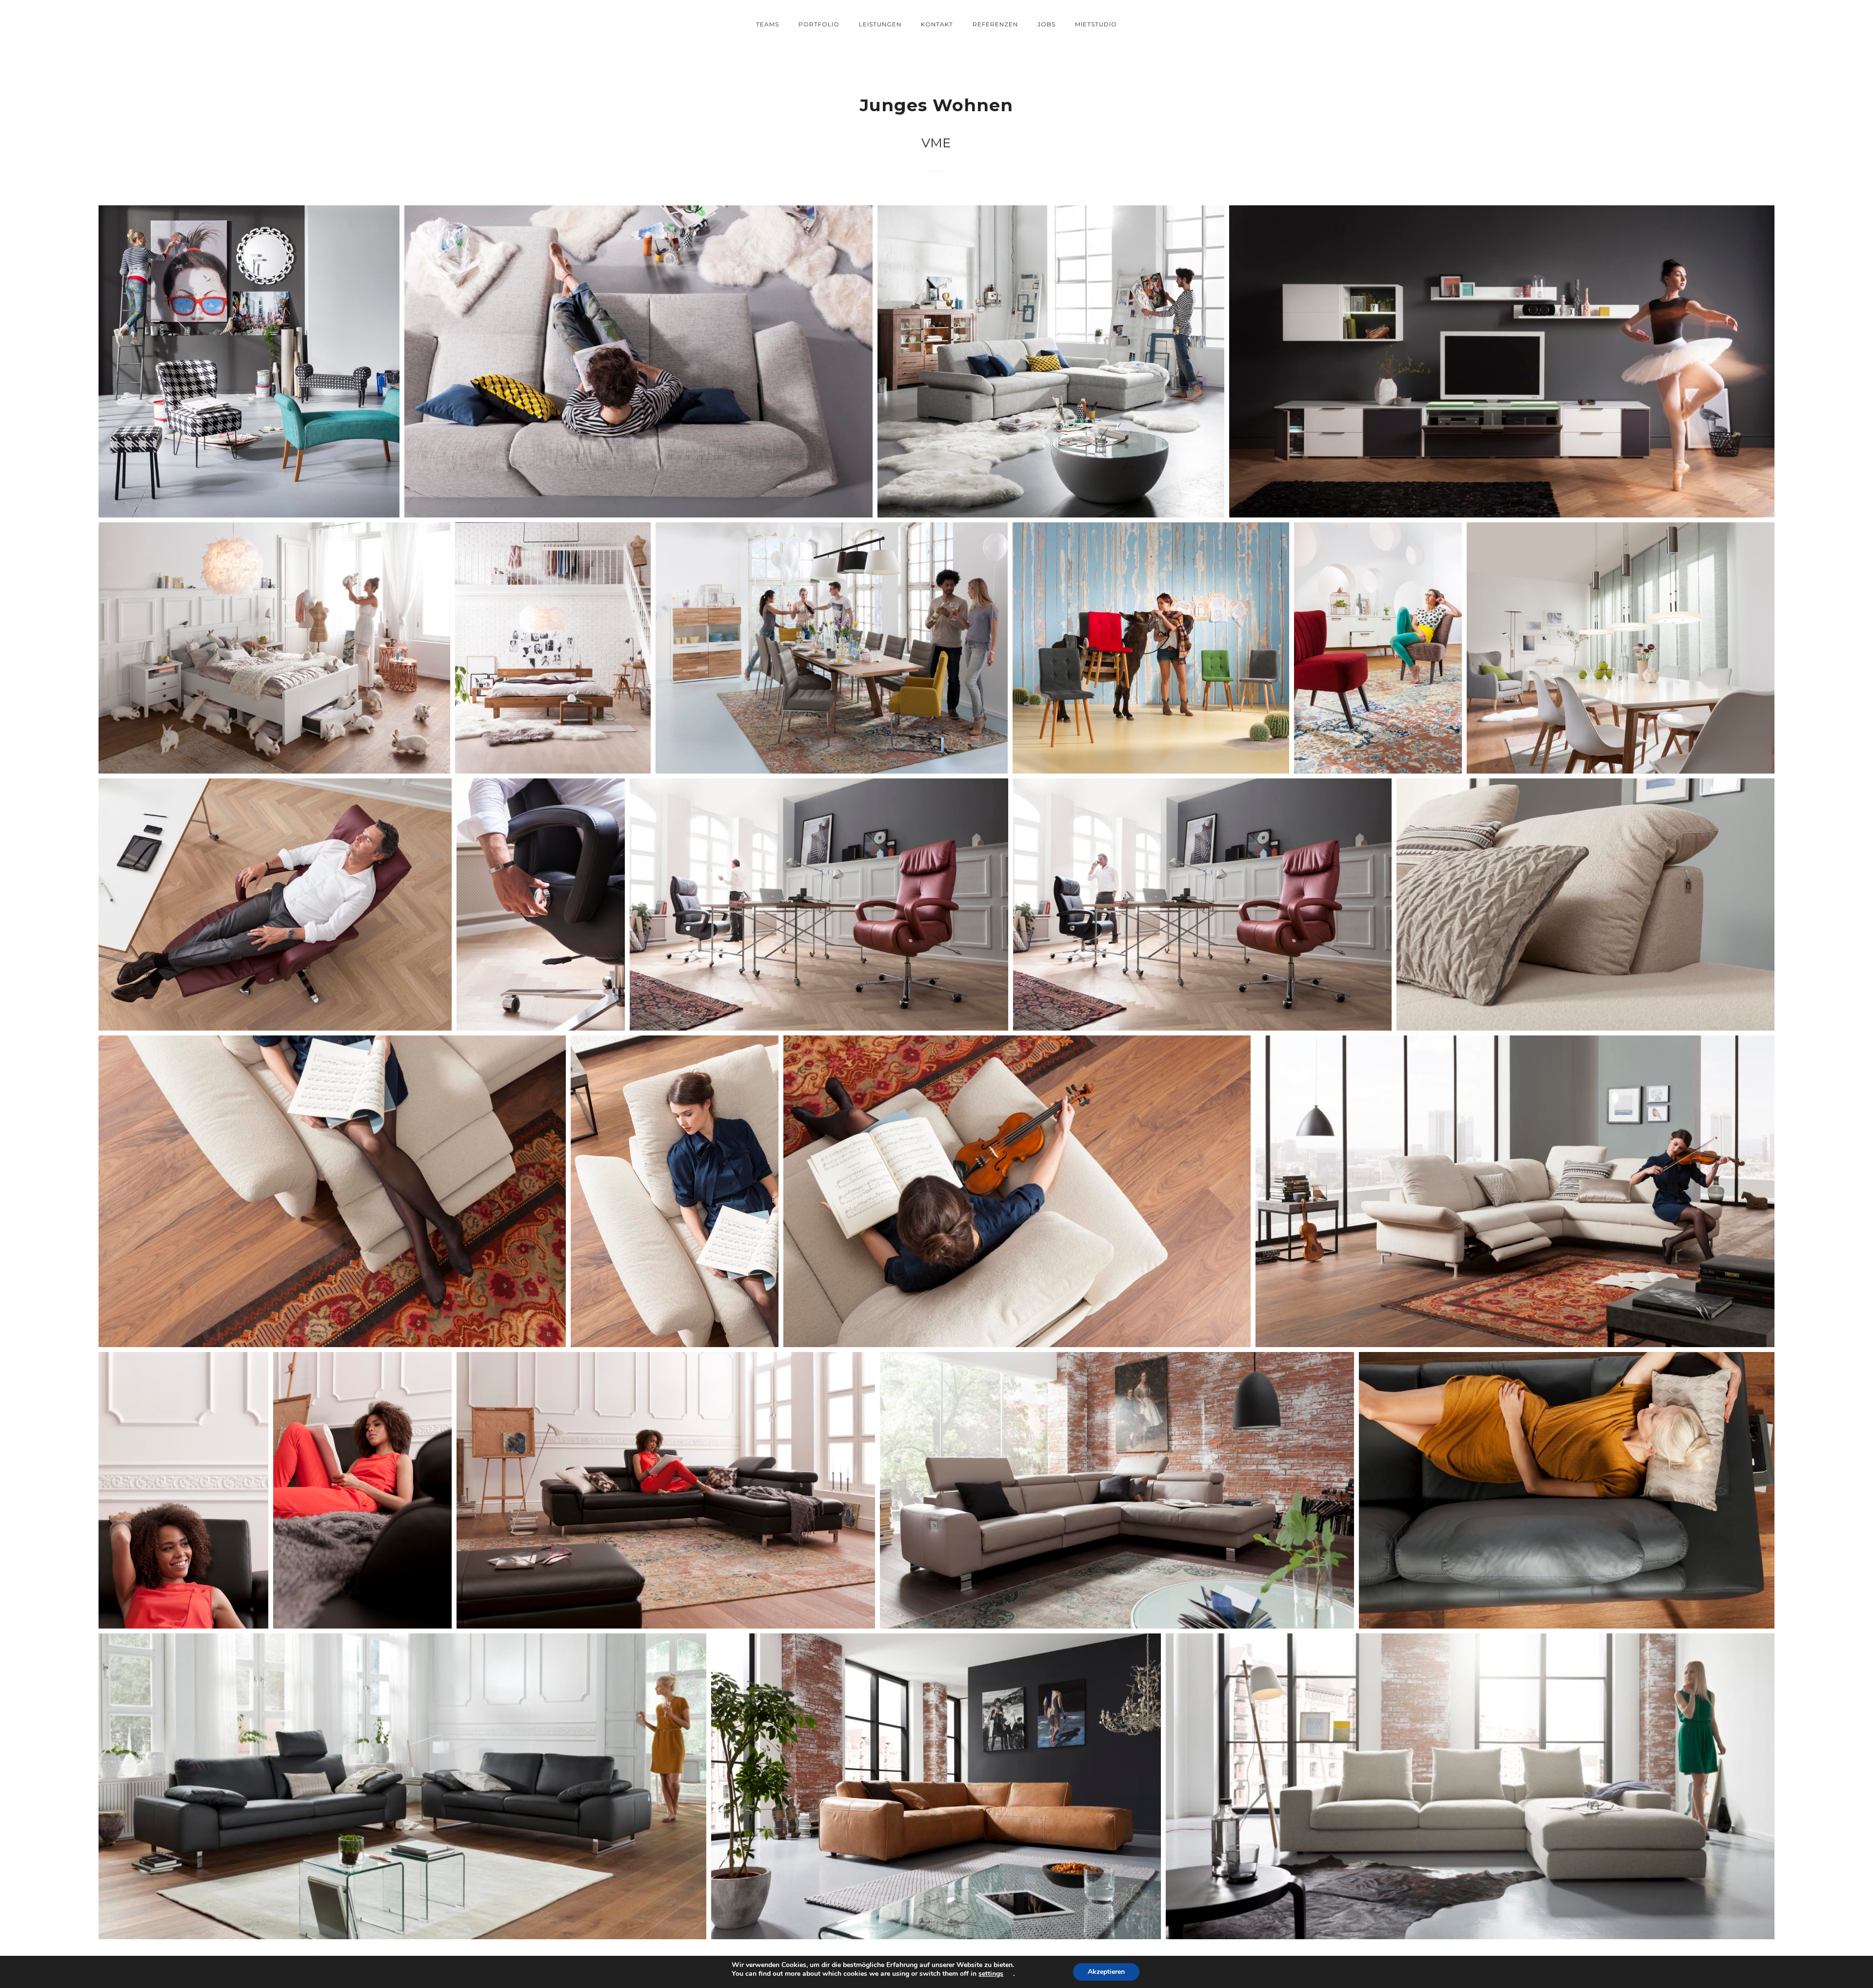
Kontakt (937, 24)
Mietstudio (1096, 24)
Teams (767, 24)
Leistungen (880, 24)
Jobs (1046, 24)
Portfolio (819, 24)
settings (991, 1974)
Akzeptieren (1106, 1972)
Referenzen (995, 24)
